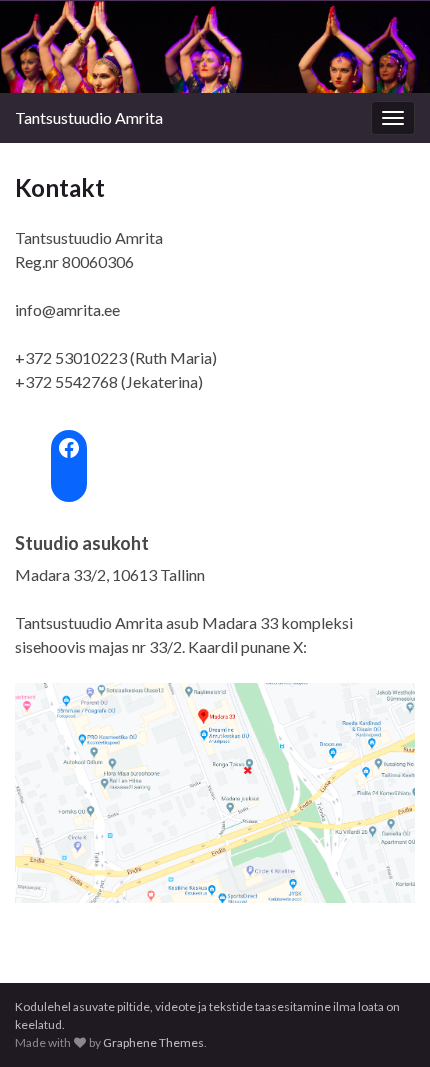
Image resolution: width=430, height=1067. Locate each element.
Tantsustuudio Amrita (89, 117)
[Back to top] (385, 1022)
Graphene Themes (153, 1042)
